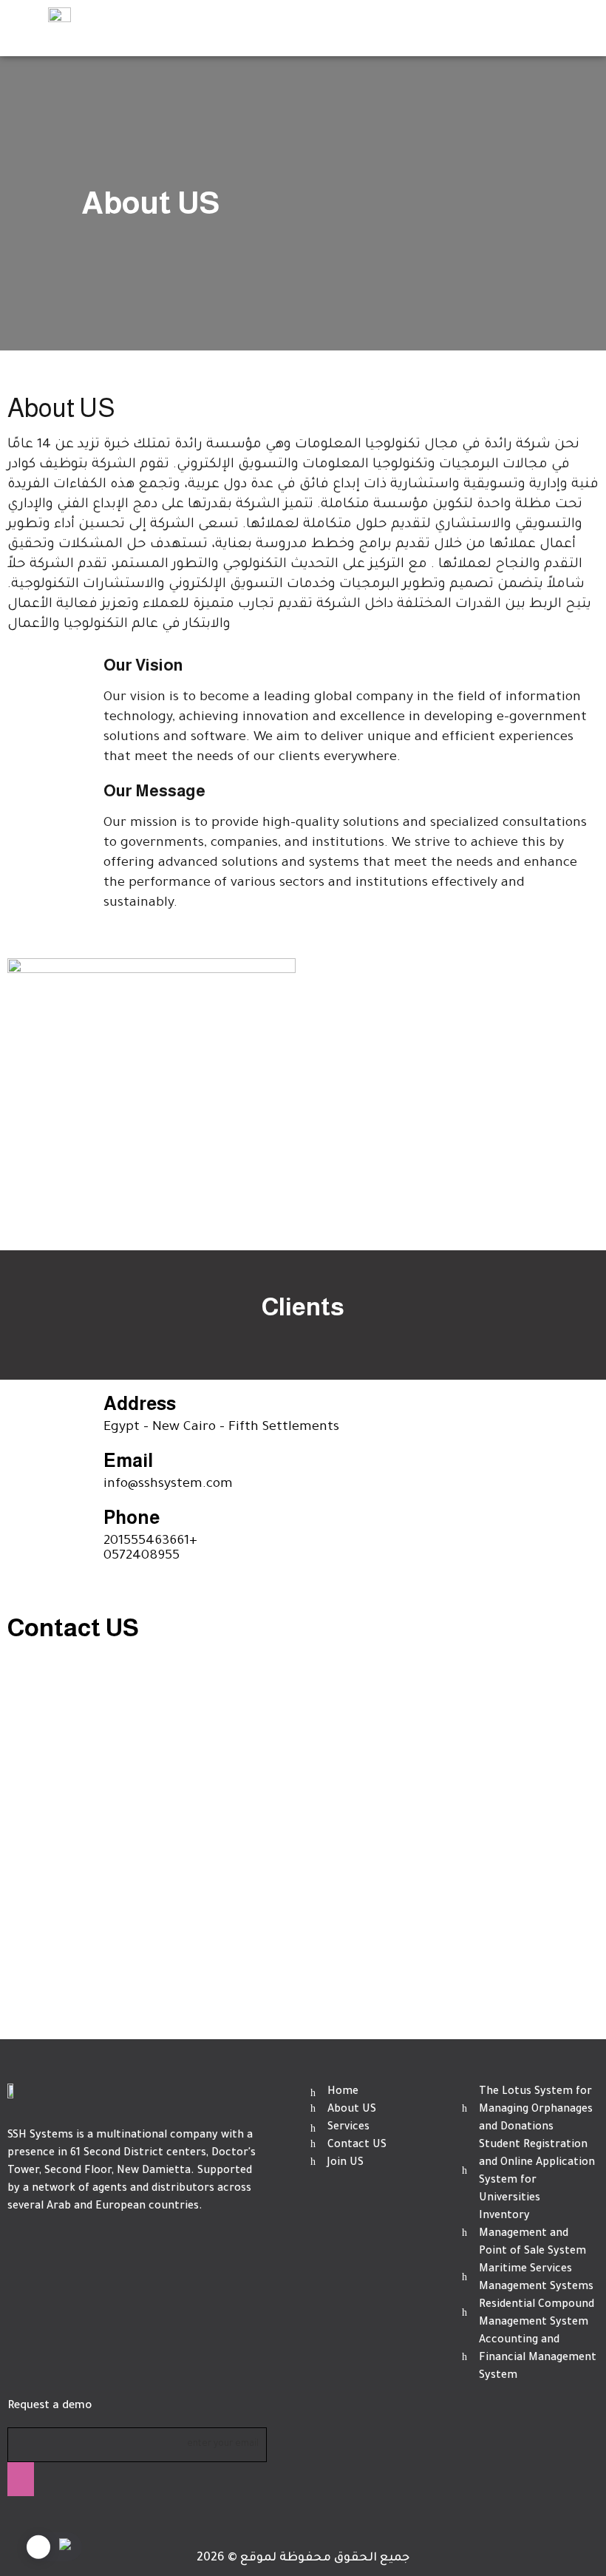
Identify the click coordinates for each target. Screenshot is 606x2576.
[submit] (21, 2479)
